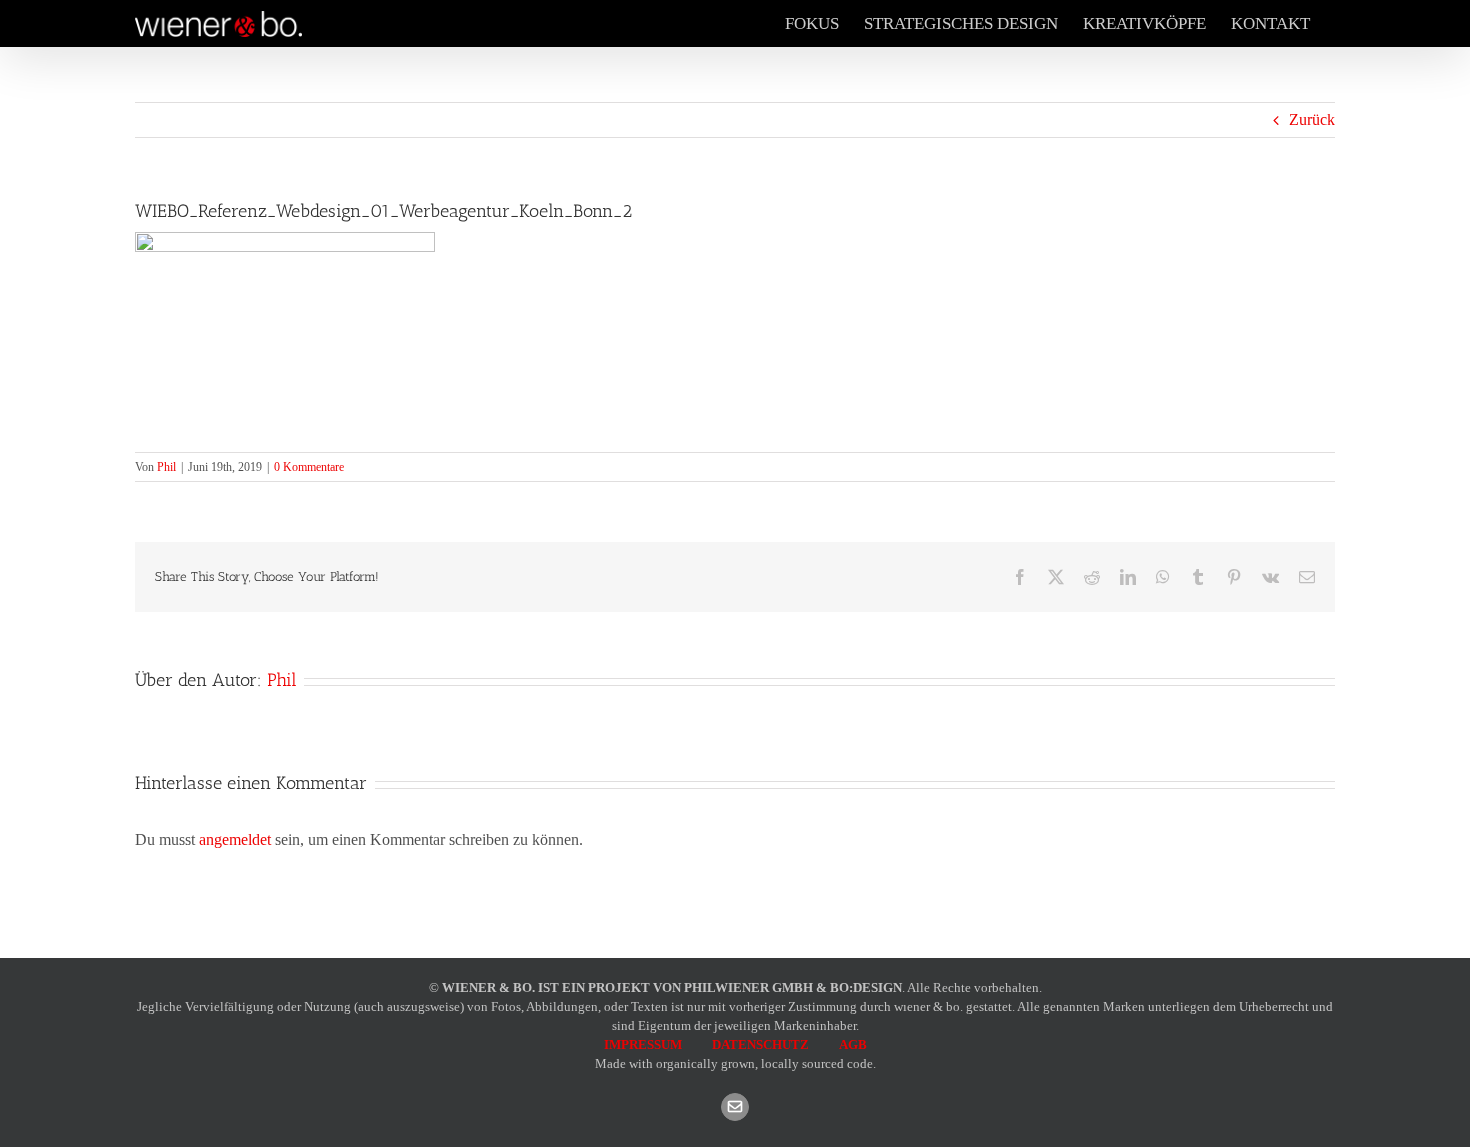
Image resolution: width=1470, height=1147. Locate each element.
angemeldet (235, 839)
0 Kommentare (309, 467)
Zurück (1312, 119)
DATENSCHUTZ (760, 1044)
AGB (853, 1044)
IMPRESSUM (643, 1044)
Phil (166, 467)
